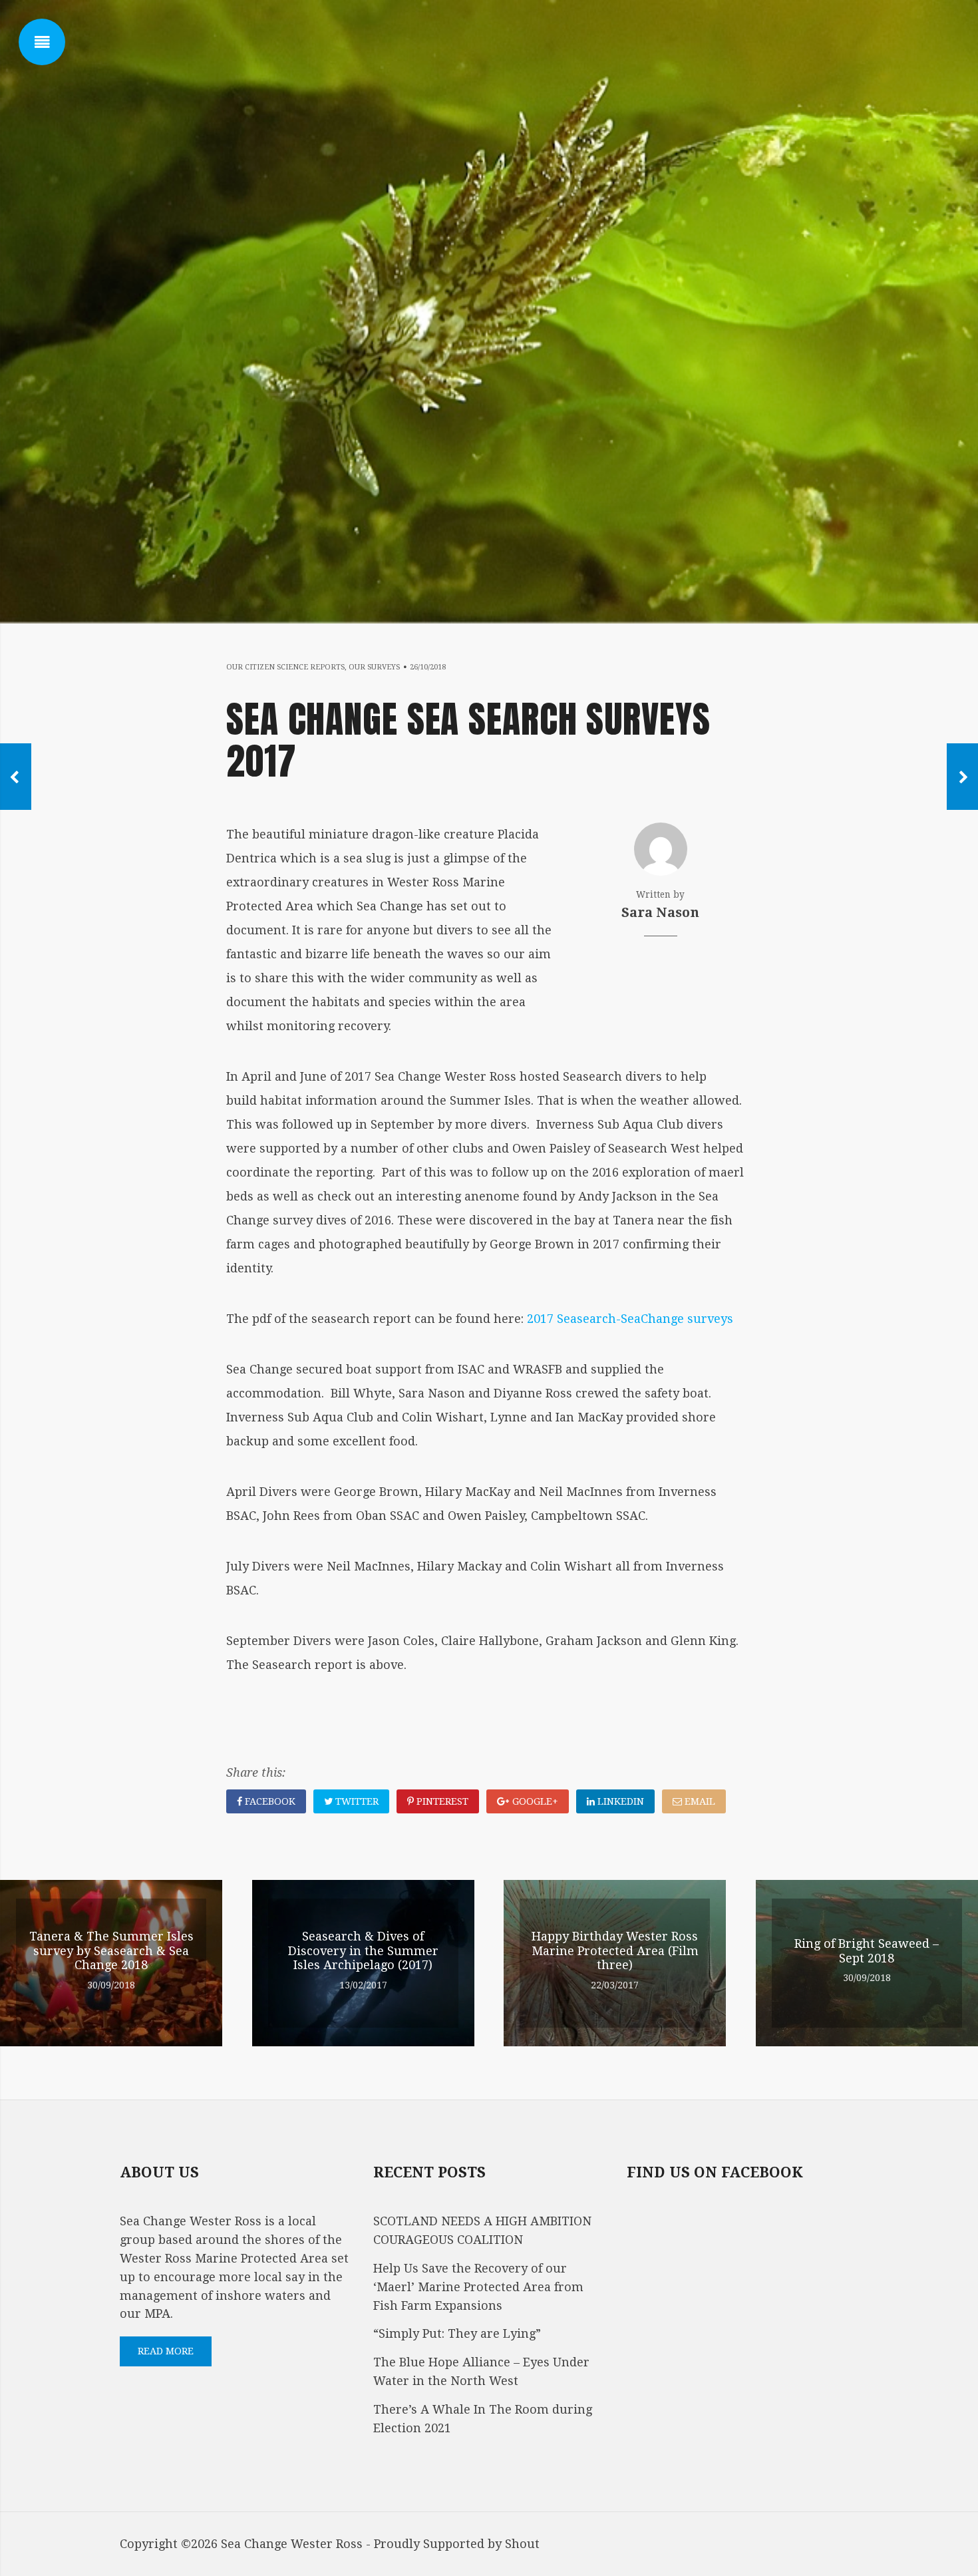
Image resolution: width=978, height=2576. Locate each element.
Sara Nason (660, 913)
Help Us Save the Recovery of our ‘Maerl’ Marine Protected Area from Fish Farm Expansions (478, 2287)
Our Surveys (374, 667)
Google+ (534, 1801)
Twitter (356, 1801)
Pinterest (441, 1801)
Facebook (269, 1801)
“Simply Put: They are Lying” (457, 2333)
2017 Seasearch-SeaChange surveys (630, 1319)
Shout (522, 2544)
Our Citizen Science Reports (285, 667)
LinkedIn (619, 1801)
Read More (166, 2351)
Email (699, 1801)
